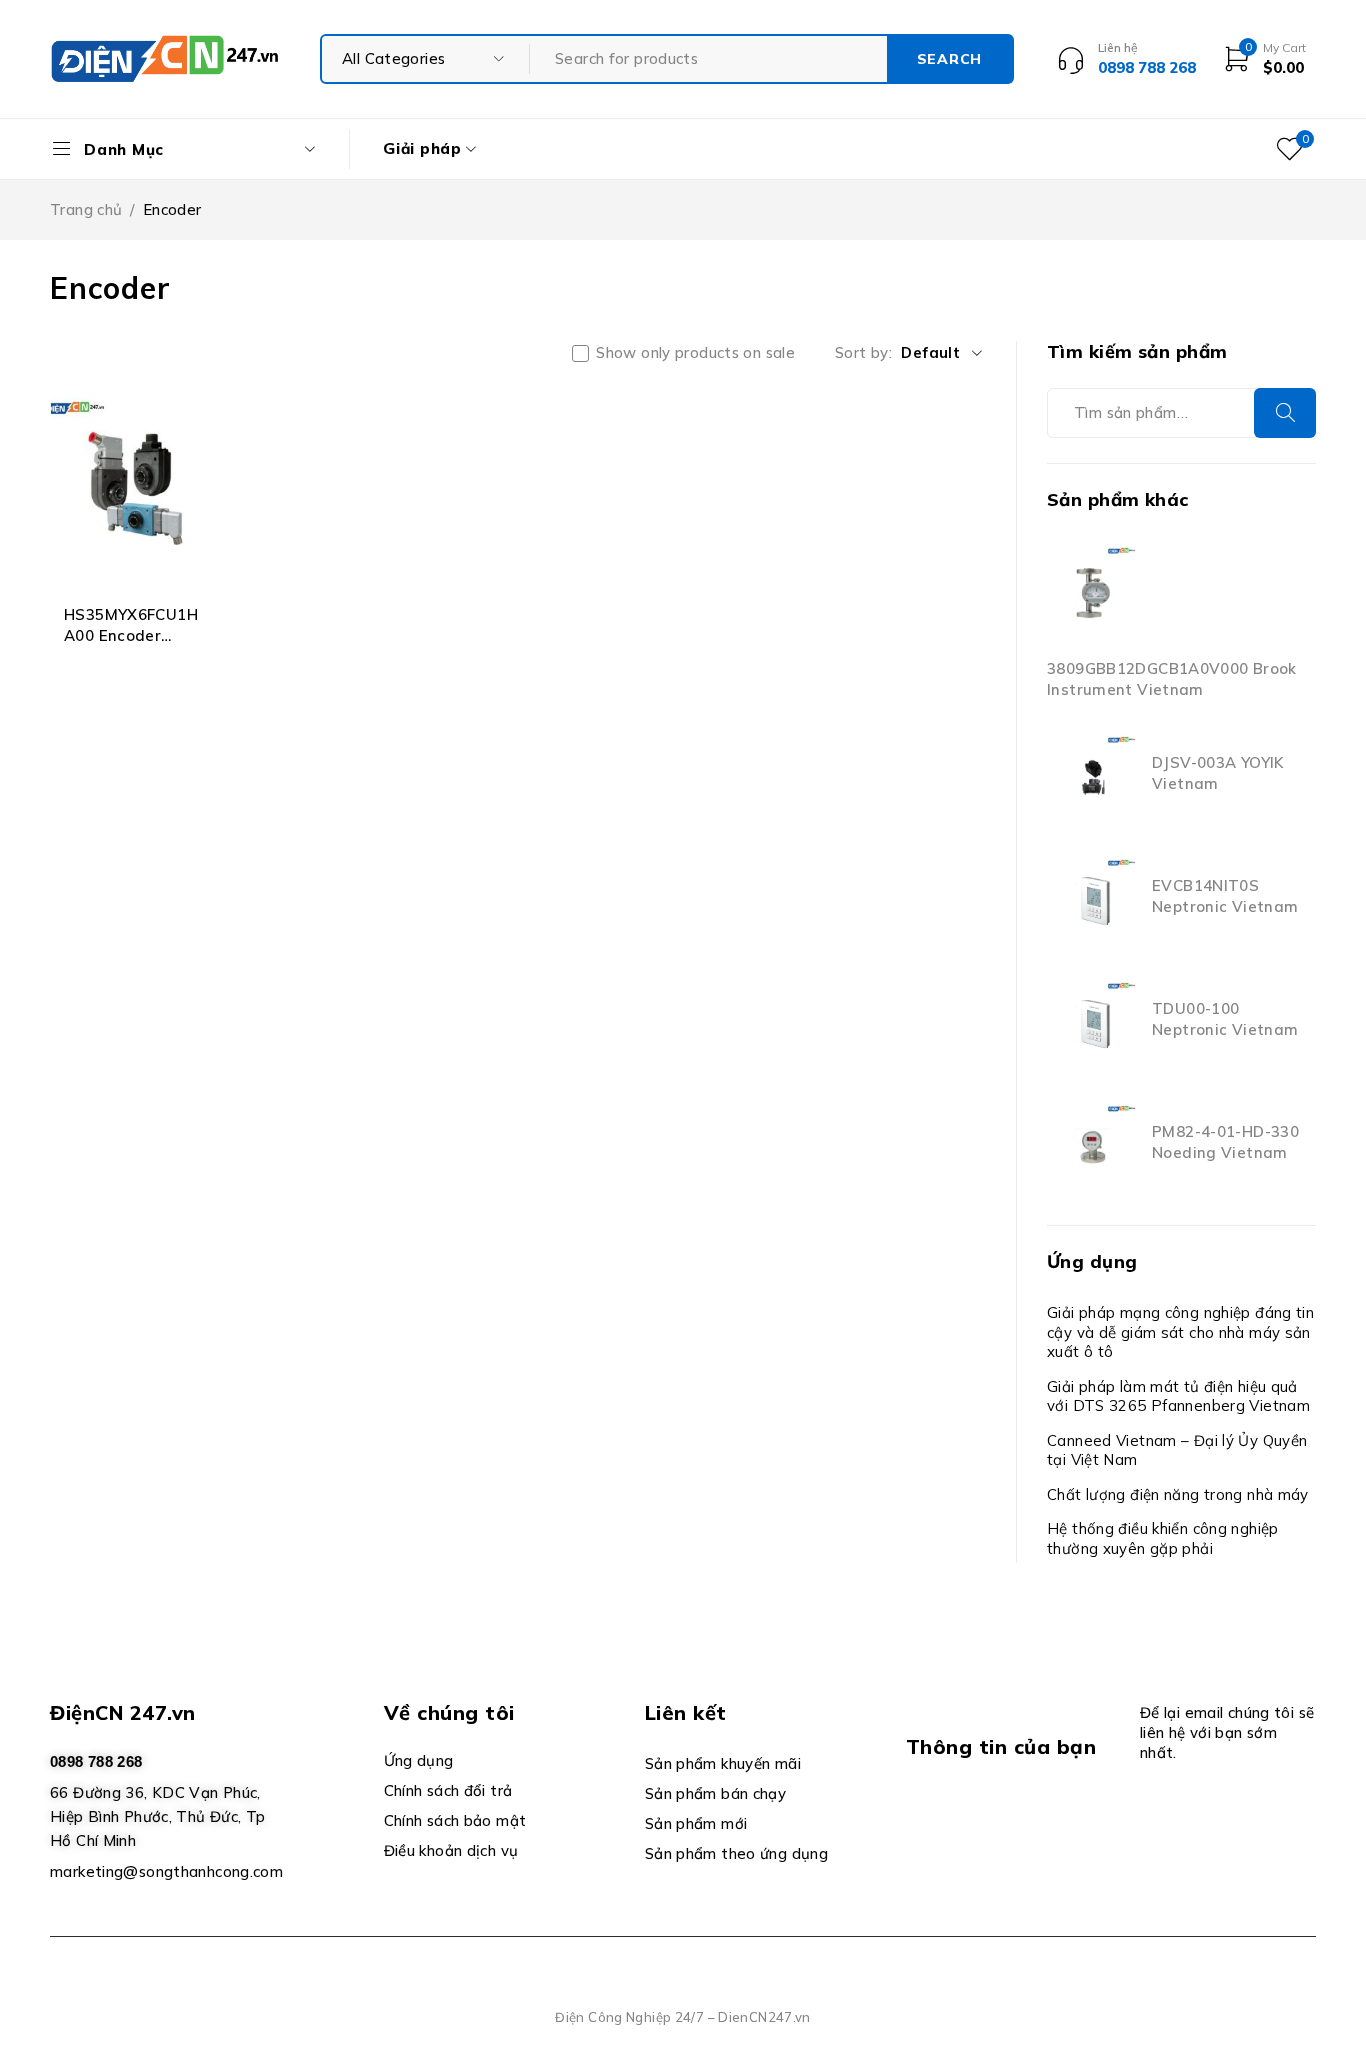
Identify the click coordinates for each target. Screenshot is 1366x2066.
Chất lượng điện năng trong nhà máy (1178, 1494)
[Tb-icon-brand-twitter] (963, 1831)
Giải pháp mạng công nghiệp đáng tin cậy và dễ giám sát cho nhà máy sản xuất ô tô (1180, 1332)
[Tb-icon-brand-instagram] (1009, 1831)
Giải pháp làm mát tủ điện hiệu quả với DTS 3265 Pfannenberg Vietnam (1178, 1396)
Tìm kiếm (1285, 413)
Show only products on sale (695, 353)
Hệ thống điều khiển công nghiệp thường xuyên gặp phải (1163, 1538)
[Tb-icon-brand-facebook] (918, 1831)
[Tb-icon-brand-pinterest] (1054, 1831)
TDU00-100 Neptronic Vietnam (1225, 1019)
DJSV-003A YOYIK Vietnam (1218, 773)
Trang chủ (86, 209)
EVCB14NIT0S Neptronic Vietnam (1225, 896)
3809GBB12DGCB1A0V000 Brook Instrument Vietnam (1172, 679)
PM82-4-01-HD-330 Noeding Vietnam (1225, 1142)
